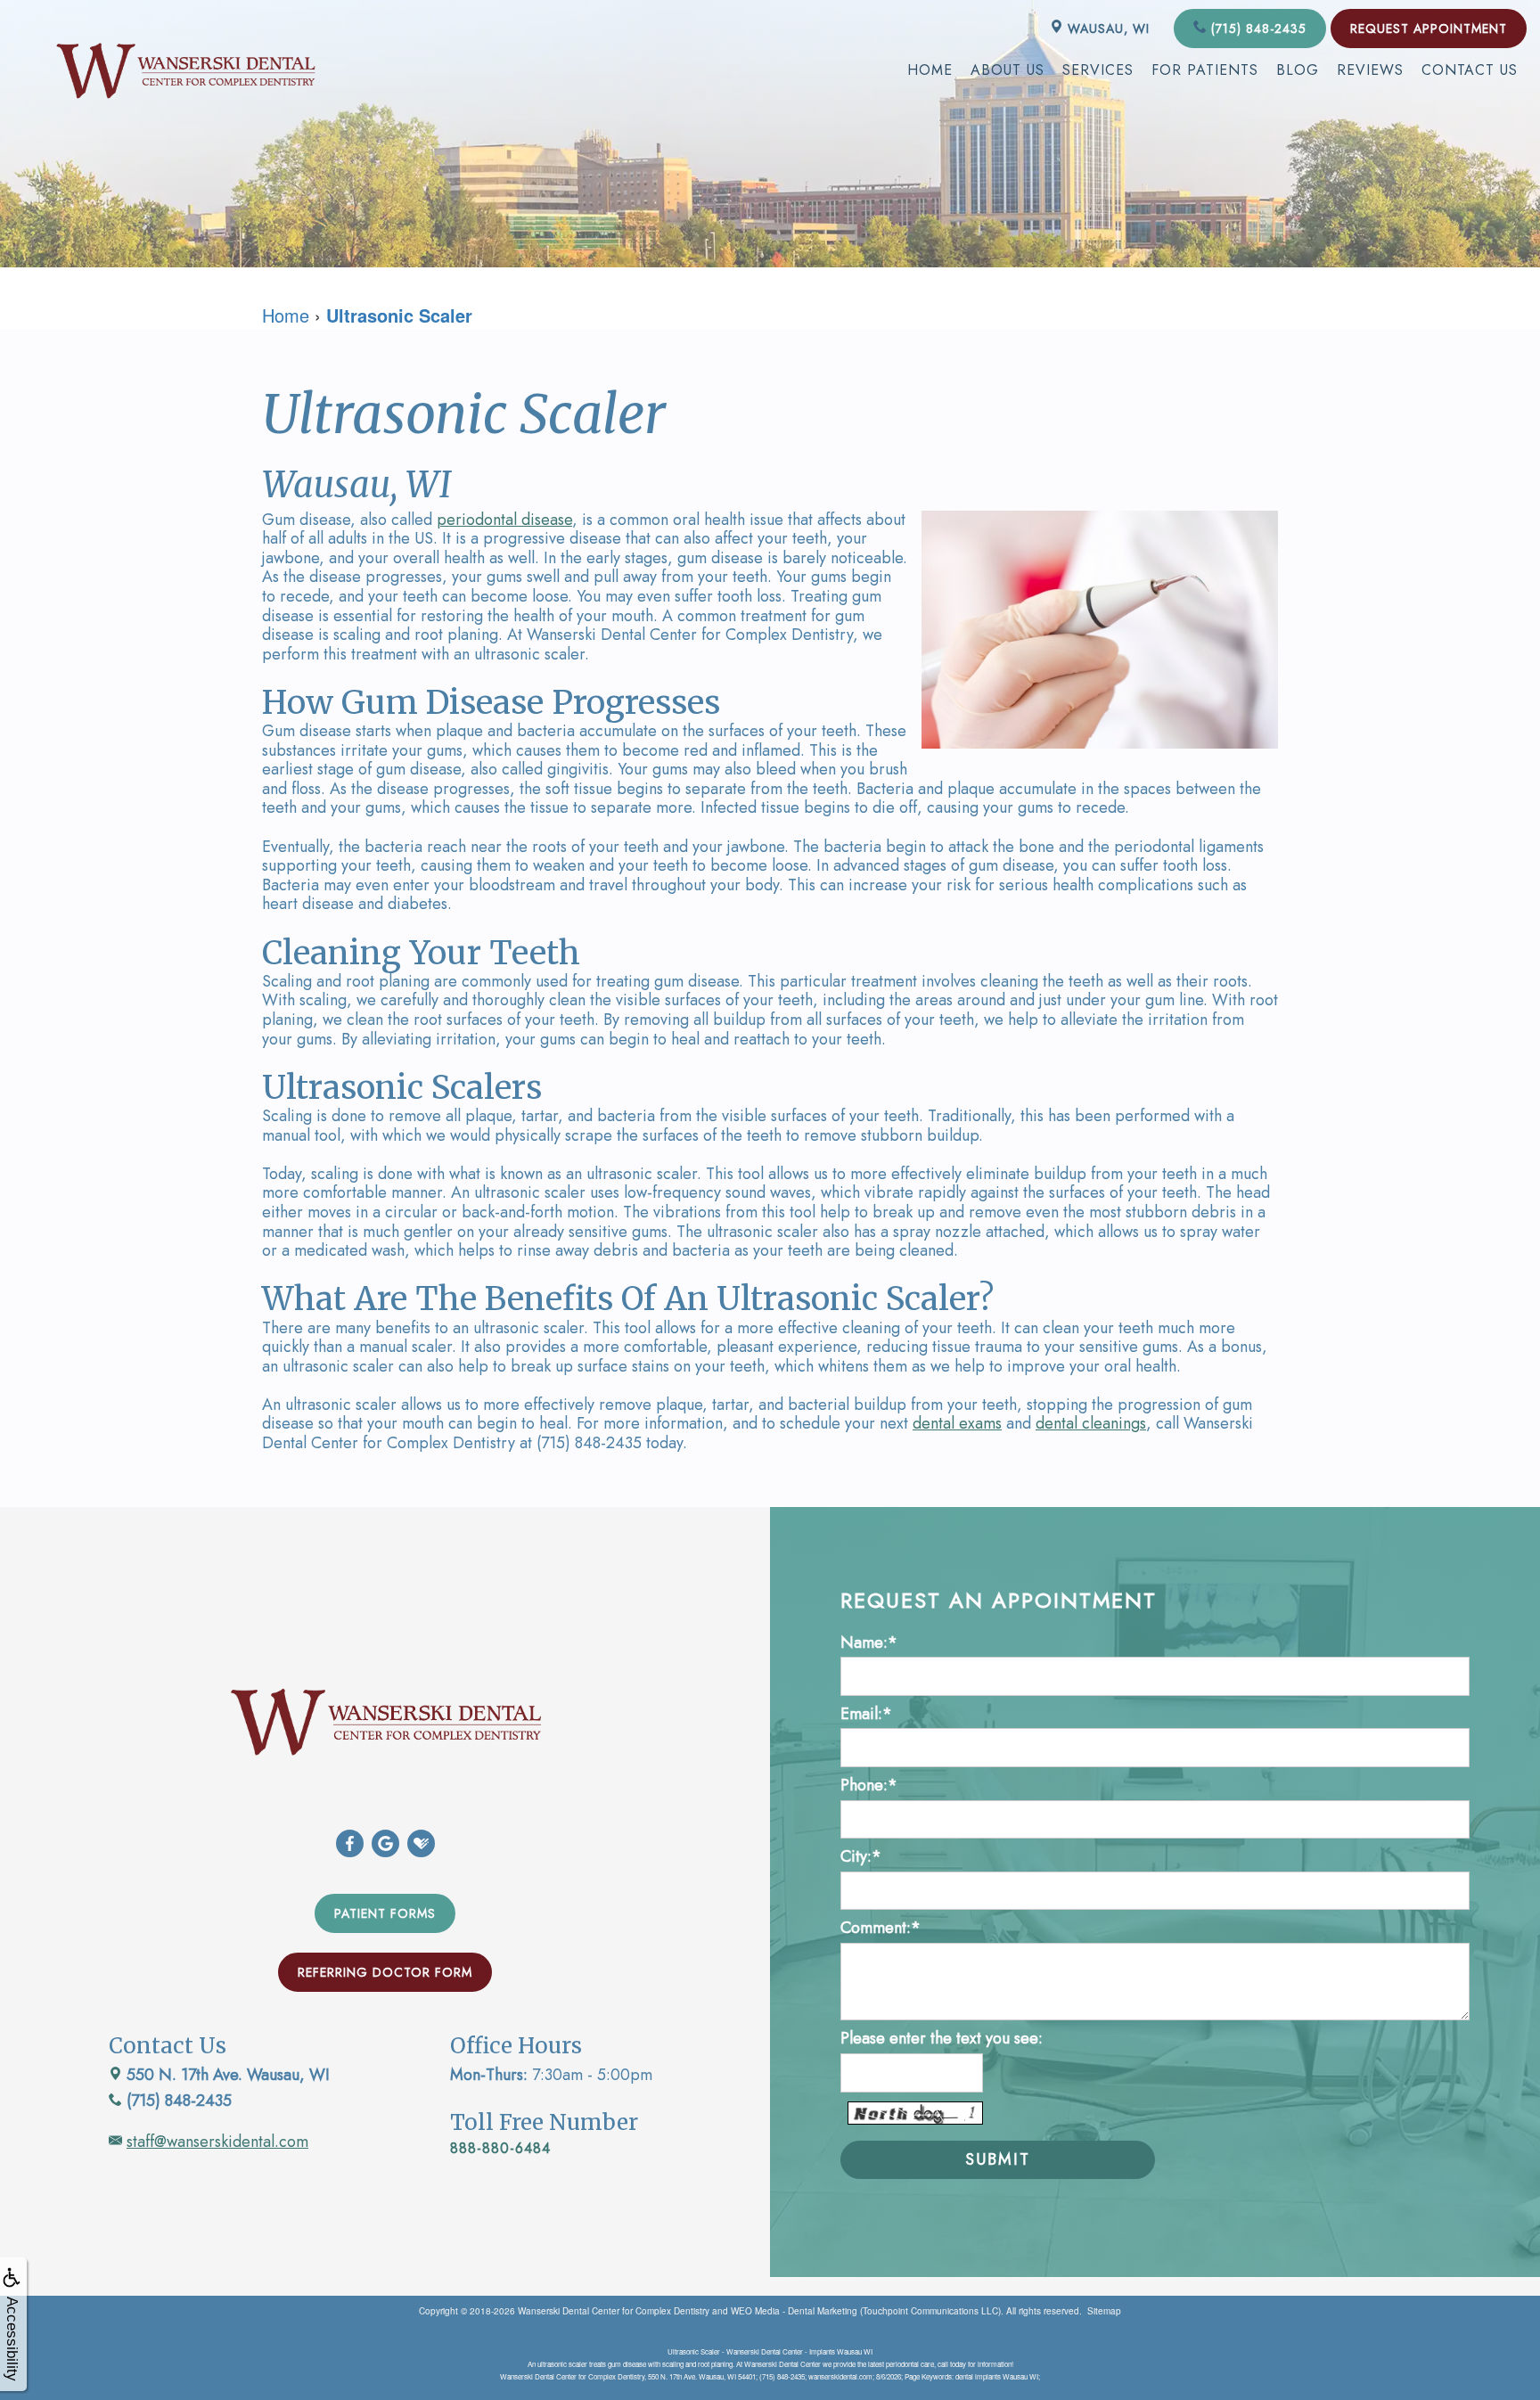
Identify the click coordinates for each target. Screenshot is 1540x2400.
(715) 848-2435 (1257, 29)
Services (1098, 70)
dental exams (957, 1423)
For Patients (1205, 70)
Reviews (1370, 70)
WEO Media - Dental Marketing (794, 2311)
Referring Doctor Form (385, 1972)
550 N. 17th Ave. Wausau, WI (226, 2075)
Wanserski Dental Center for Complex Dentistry (614, 2311)
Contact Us (1470, 70)
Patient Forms (385, 1913)
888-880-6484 (500, 2148)
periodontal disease (504, 520)
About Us (1008, 70)
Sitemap (1104, 2311)
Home (930, 70)
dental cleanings (1091, 1423)
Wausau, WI (1106, 29)
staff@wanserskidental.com (217, 2142)
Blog (1298, 70)
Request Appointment (1429, 29)
